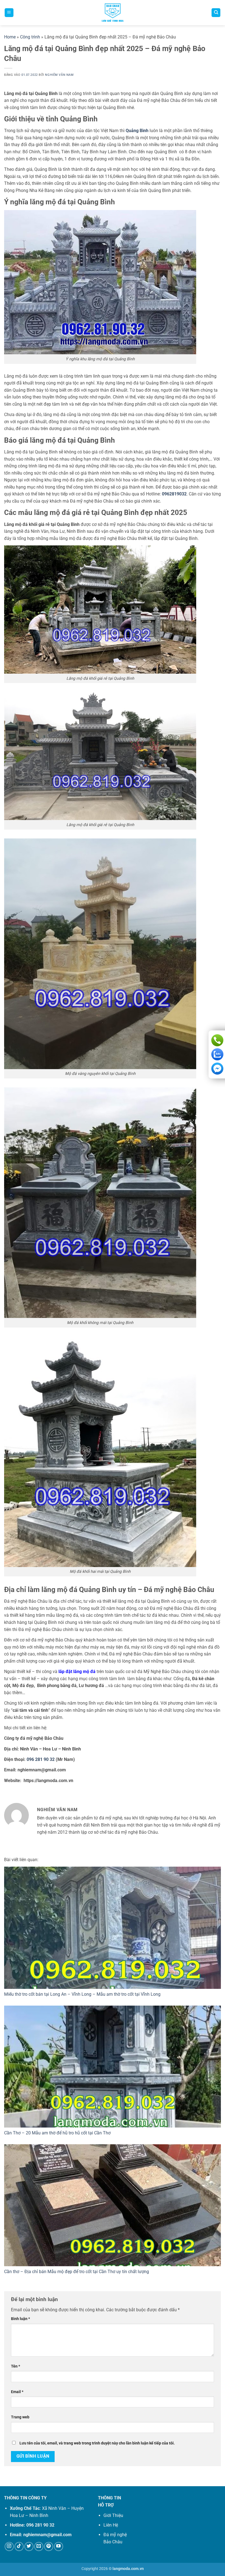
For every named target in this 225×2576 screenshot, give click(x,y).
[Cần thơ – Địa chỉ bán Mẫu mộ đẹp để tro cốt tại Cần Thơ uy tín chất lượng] (113, 2205)
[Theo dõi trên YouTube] (59, 2546)
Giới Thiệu (113, 2515)
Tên (16, 2366)
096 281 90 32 (41, 1759)
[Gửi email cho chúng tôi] (39, 2546)
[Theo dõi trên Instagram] (9, 2546)
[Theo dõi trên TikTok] (19, 2546)
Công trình (30, 37)
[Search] (216, 13)
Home (10, 37)
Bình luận (20, 2319)
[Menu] (9, 13)
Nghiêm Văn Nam (59, 75)
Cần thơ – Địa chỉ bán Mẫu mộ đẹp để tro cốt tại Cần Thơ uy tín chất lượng (77, 2272)
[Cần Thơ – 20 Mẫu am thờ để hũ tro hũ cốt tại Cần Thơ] (113, 2067)
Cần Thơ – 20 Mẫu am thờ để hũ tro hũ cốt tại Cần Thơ (57, 2133)
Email (17, 2392)
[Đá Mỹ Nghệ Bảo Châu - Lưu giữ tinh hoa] (113, 13)
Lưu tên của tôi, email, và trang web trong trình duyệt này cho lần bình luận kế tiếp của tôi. (97, 2443)
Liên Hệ (111, 2525)
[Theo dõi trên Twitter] (29, 2546)
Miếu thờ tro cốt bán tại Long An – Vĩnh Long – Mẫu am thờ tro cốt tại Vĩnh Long (82, 1994)
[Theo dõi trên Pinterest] (49, 2546)
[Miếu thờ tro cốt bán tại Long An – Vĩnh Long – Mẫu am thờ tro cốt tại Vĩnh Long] (113, 1928)
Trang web (20, 2417)
